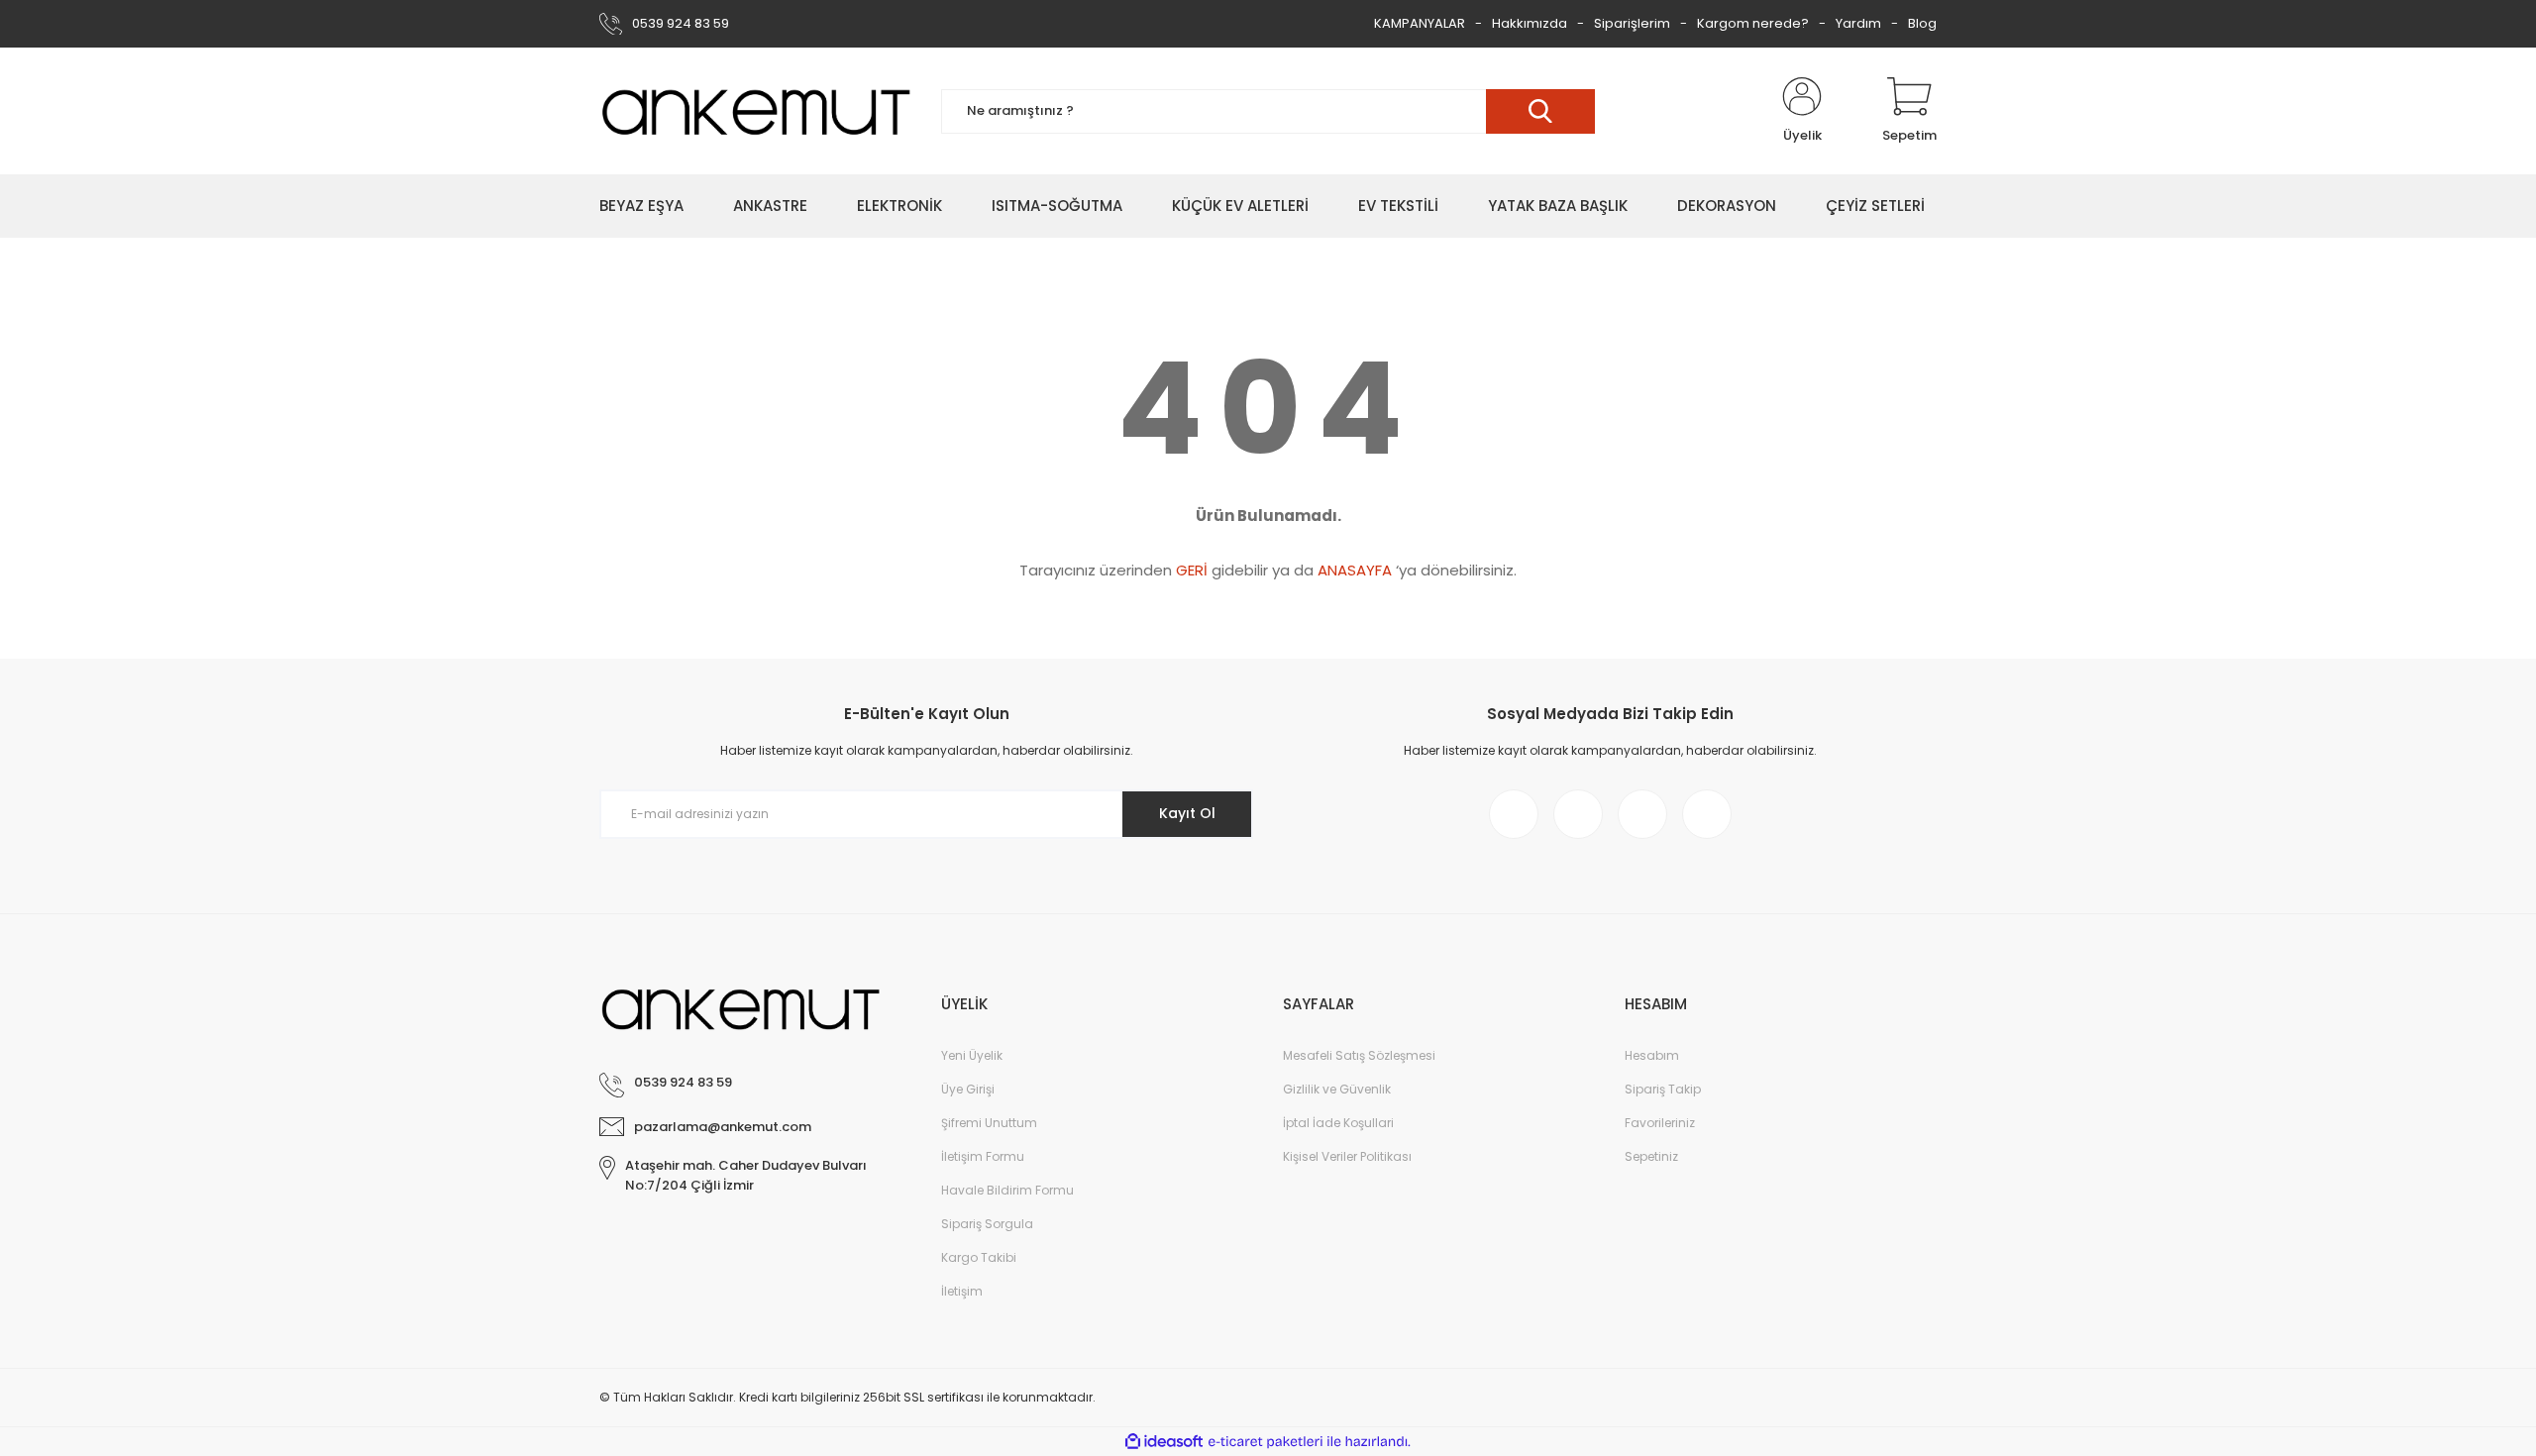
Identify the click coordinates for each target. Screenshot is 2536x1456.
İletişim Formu (983, 1156)
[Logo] (755, 111)
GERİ (1192, 570)
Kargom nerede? (1753, 23)
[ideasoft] (1164, 1442)
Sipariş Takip (1663, 1089)
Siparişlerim (1632, 23)
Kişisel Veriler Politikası (1347, 1156)
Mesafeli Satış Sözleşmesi (1359, 1055)
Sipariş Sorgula (987, 1224)
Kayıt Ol (1187, 813)
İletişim (962, 1291)
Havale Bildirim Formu (1007, 1190)
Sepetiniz (1651, 1156)
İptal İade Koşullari (1338, 1123)
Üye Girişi (968, 1089)
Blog (1922, 23)
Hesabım (1652, 1055)
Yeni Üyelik (972, 1055)
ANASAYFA (1355, 570)
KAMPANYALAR (1420, 23)
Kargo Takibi (979, 1257)
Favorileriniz (1660, 1123)
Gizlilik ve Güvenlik (1337, 1089)
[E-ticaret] (1266, 1442)
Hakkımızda (1530, 23)
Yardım (1858, 23)
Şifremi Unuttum (989, 1123)
